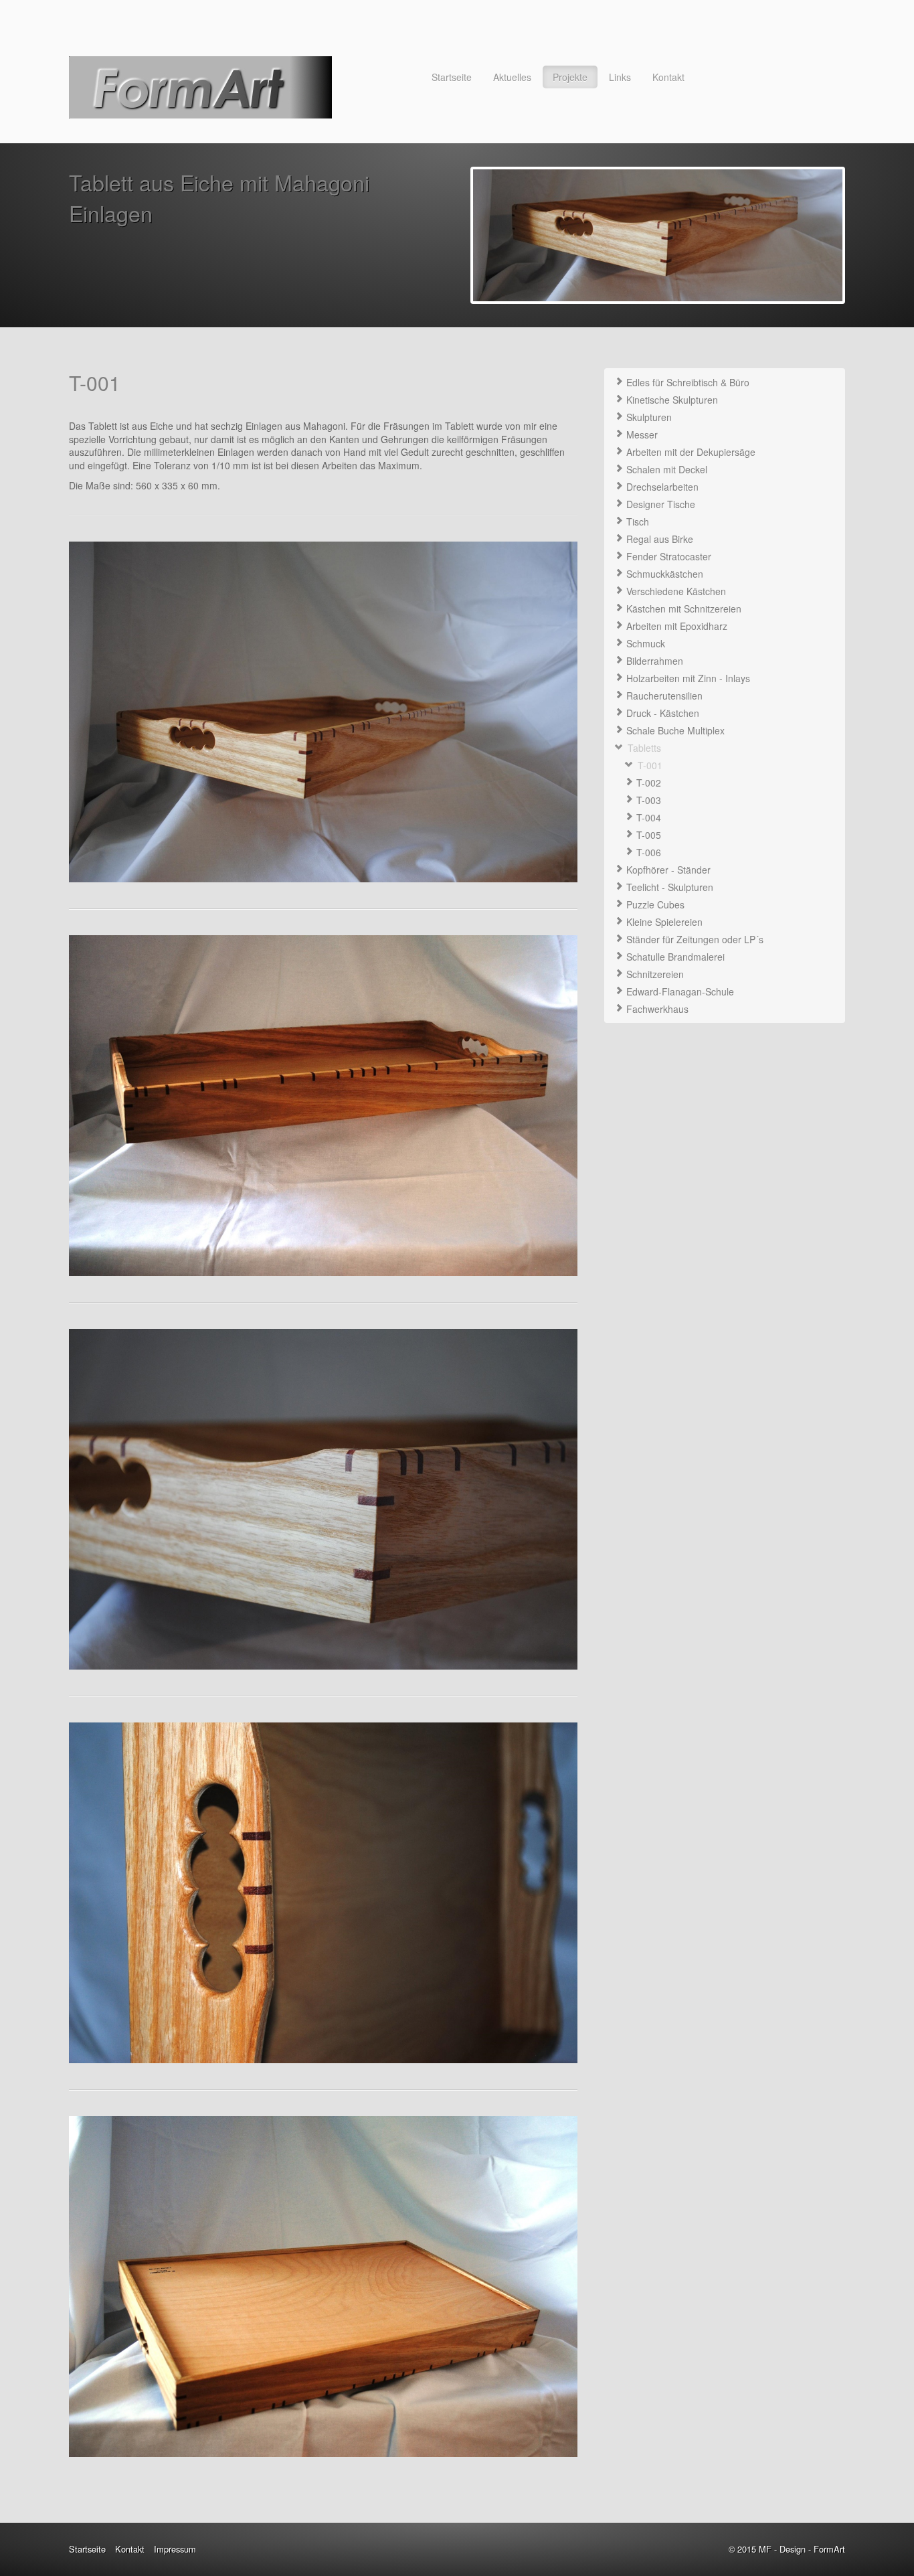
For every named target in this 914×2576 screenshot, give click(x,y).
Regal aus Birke (658, 539)
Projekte (570, 77)
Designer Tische (659, 504)
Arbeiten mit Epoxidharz (675, 626)
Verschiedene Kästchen (675, 591)
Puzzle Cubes (654, 904)
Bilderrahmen (653, 661)
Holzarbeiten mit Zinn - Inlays (687, 678)
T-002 (647, 783)
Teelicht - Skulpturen (668, 887)
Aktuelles (512, 77)
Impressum (175, 2549)
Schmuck (644, 643)
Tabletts (643, 748)
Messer (641, 434)
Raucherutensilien (663, 696)
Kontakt (668, 77)
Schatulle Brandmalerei (674, 957)
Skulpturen (648, 417)
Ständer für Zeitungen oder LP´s (694, 939)
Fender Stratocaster (667, 556)
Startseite (452, 77)
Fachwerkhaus (656, 1009)
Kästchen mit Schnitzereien (682, 609)
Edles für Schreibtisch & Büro (687, 382)
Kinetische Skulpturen (671, 400)
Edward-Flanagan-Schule (679, 991)
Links (620, 77)
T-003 (647, 800)
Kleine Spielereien (663, 922)
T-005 (647, 835)
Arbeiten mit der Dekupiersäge (690, 452)
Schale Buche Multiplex (674, 730)
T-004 (647, 817)
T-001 (649, 765)
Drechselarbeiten (661, 487)
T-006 (647, 852)
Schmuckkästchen (663, 574)
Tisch (636, 521)
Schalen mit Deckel (665, 469)
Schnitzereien (654, 974)
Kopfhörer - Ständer (667, 870)
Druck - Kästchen (661, 713)
